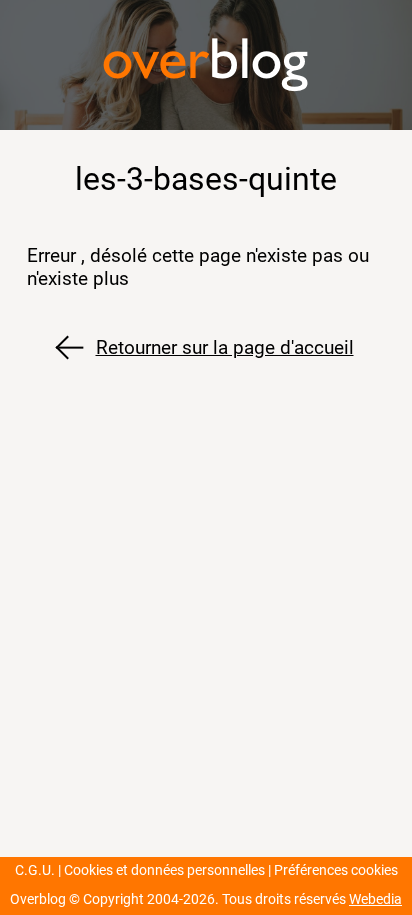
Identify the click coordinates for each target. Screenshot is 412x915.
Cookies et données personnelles (164, 870)
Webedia (375, 899)
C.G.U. (35, 870)
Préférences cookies (336, 870)
